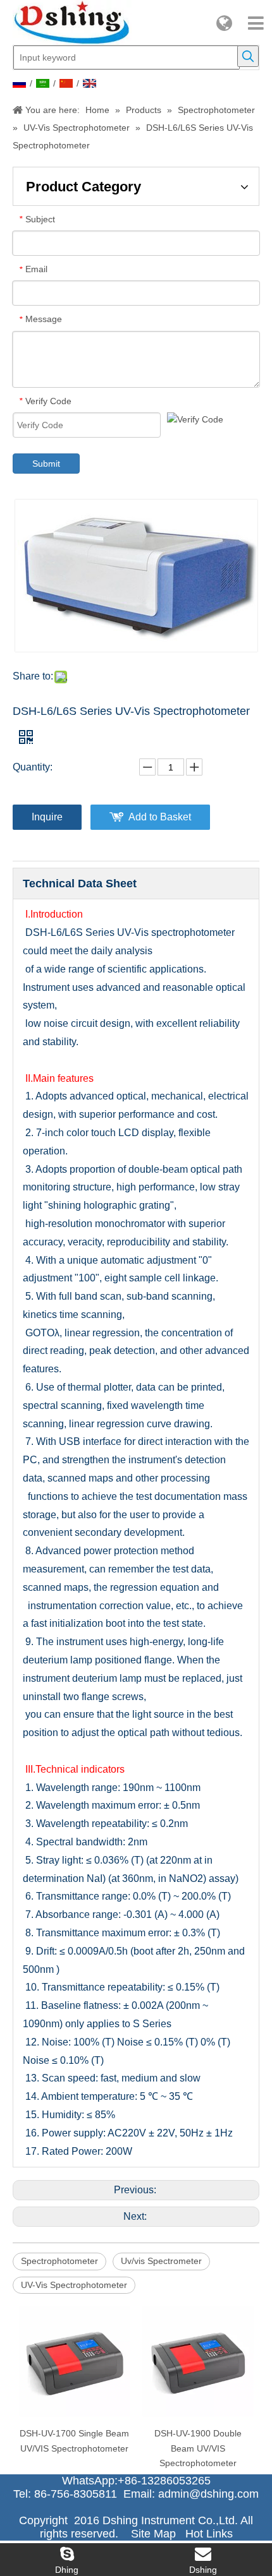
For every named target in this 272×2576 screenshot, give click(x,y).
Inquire (47, 817)
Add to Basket (160, 817)
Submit (46, 464)
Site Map (153, 2534)
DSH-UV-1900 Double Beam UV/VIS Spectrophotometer (198, 2448)
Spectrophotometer (59, 2261)
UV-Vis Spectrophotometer (74, 2285)
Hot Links (209, 2534)
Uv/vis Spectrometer (161, 2261)
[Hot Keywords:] (248, 56)
